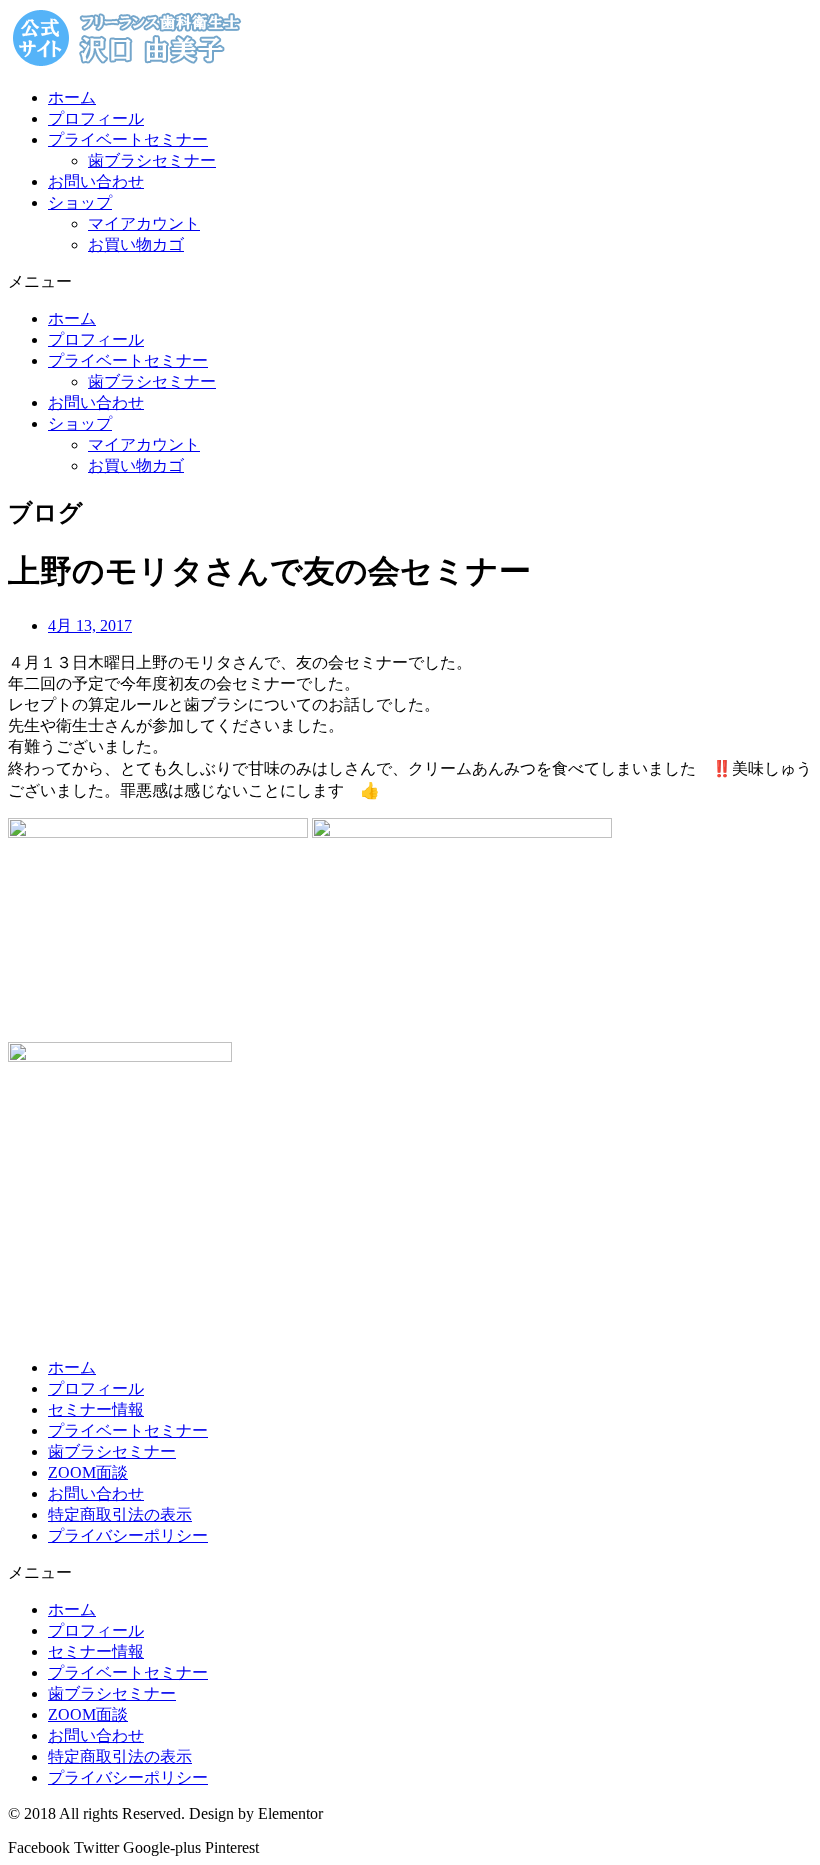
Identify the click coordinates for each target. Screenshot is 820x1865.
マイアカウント (144, 223)
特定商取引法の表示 (120, 1514)
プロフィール (96, 118)
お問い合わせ (96, 181)
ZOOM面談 (88, 1472)
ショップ (80, 202)
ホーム (72, 97)
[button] (410, 282)
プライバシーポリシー (128, 1535)
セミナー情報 (96, 1409)
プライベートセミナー (128, 139)
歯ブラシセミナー (152, 160)
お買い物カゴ (136, 244)
